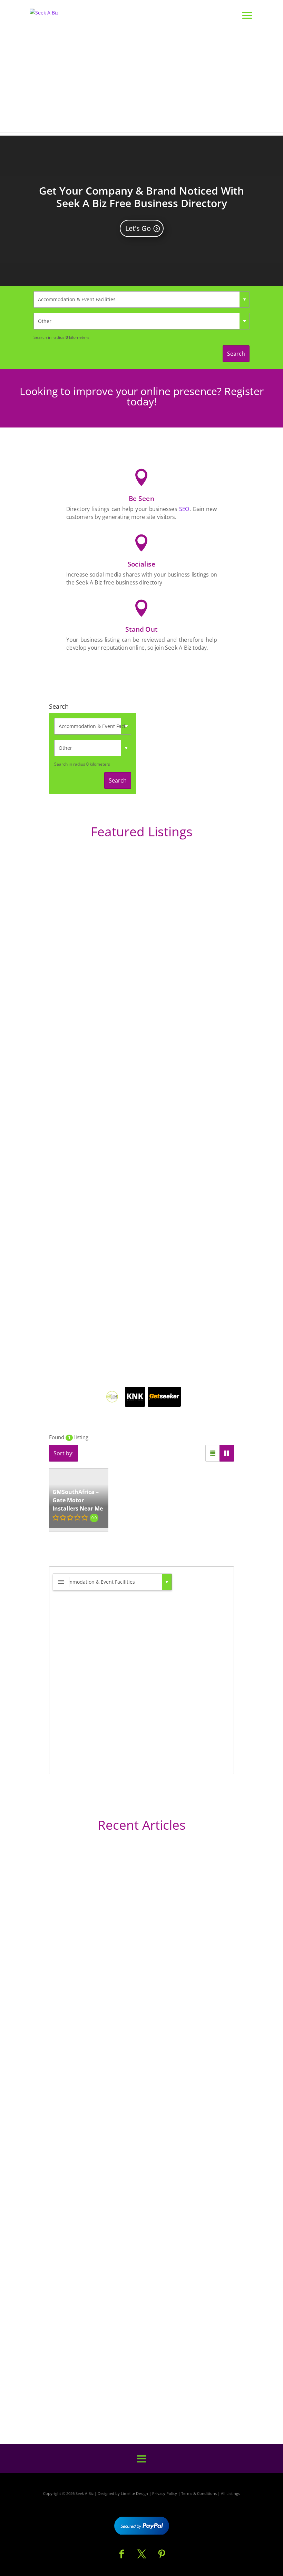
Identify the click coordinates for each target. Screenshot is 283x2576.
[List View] (213, 1453)
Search (236, 354)
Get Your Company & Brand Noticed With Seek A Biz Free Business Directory (141, 197)
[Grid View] (227, 1453)
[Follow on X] (141, 2554)
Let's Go (138, 228)
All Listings (230, 2493)
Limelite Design (134, 2493)
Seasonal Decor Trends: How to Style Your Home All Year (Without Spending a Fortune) (131, 2385)
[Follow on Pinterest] (162, 2554)
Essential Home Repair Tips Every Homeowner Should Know (122, 2232)
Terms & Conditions (199, 2493)
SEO (184, 509)
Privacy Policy (165, 2493)
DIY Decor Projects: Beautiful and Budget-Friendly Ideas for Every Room (139, 2037)
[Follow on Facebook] (121, 2554)
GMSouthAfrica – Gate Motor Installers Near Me (78, 1500)
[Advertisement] (141, 84)
